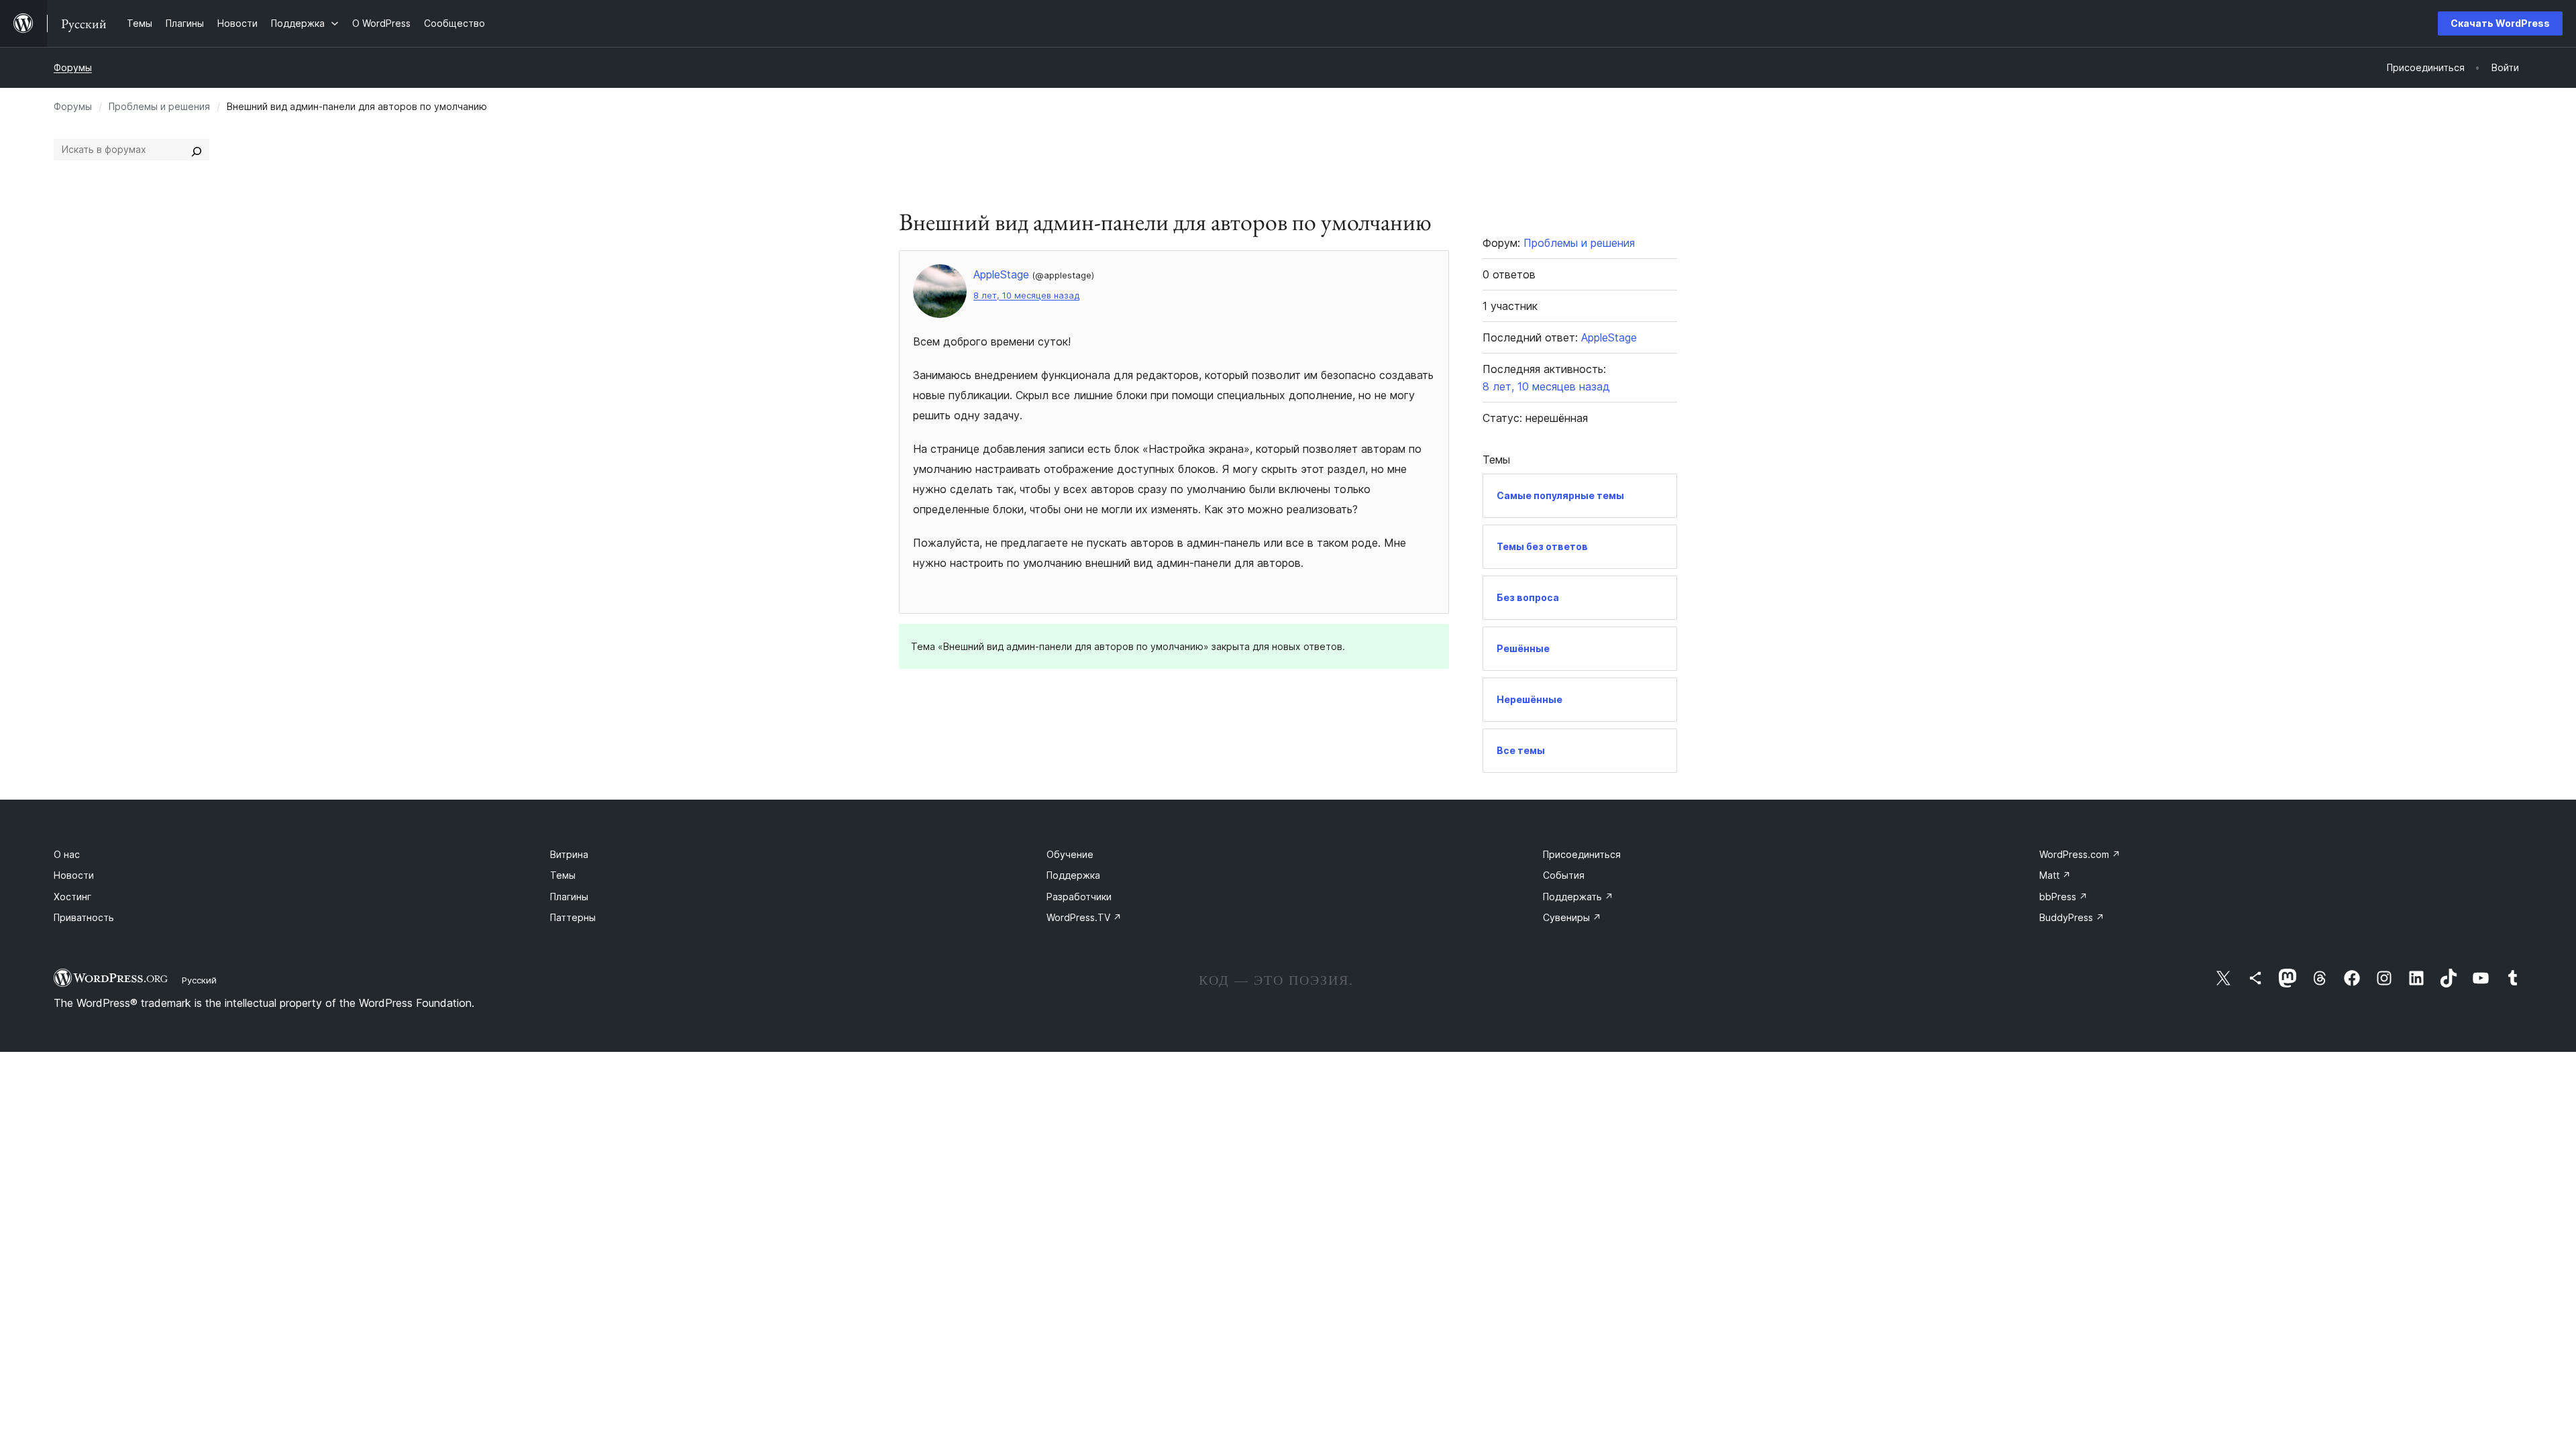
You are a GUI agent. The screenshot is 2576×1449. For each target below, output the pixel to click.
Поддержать (1578, 897)
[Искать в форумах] (197, 150)
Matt (2055, 875)
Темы (563, 875)
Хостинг (72, 897)
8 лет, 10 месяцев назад (1026, 296)
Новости (74, 875)
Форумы (73, 67)
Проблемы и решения (159, 106)
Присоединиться (1582, 854)
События (1564, 875)
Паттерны (573, 917)
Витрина (569, 854)
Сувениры (1572, 917)
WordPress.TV (1084, 917)
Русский (199, 980)
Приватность (84, 917)
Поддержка (1073, 875)
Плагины (569, 897)
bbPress (2063, 897)
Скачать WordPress (2500, 23)
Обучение (1070, 854)
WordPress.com (2080, 854)
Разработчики (1079, 897)
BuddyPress (2072, 917)
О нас (67, 854)
